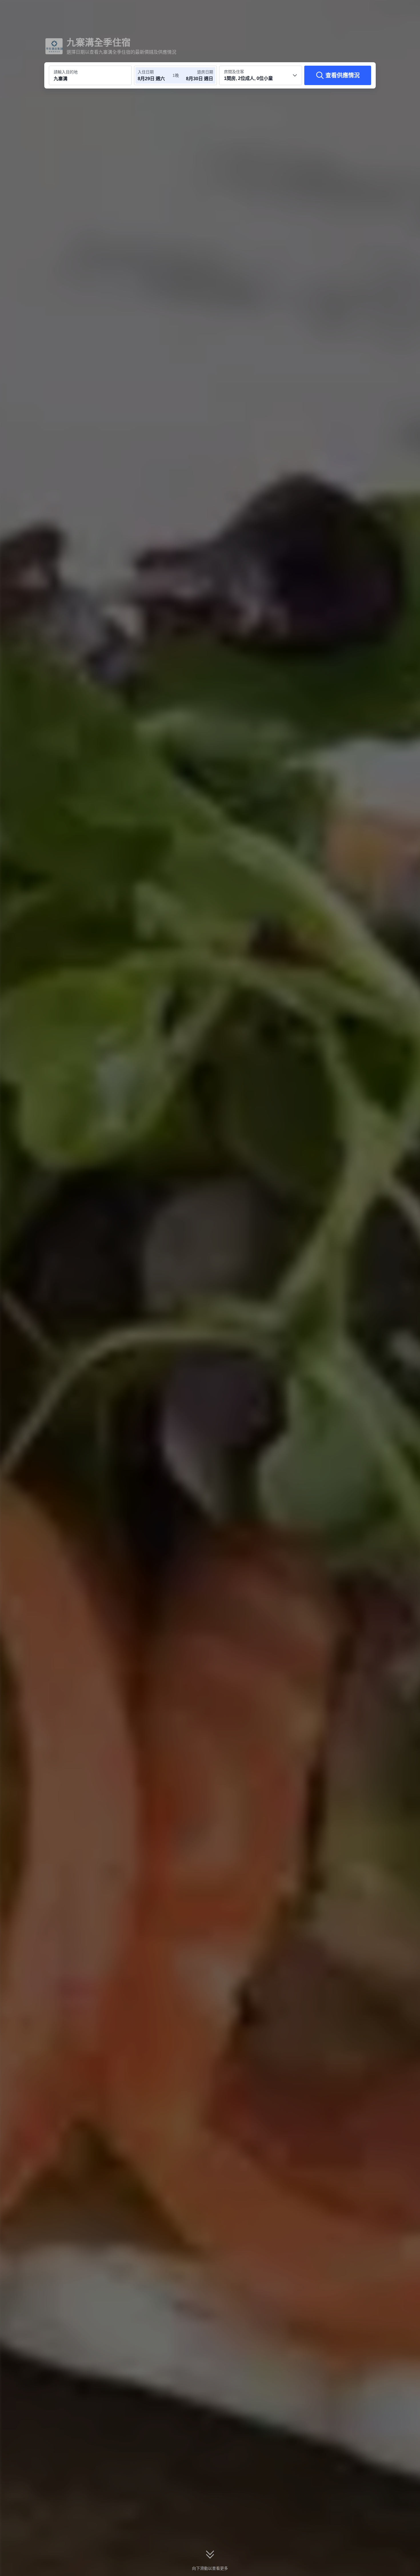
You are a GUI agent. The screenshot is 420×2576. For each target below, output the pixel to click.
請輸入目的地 (66, 72)
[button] (382, 9)
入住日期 (146, 72)
